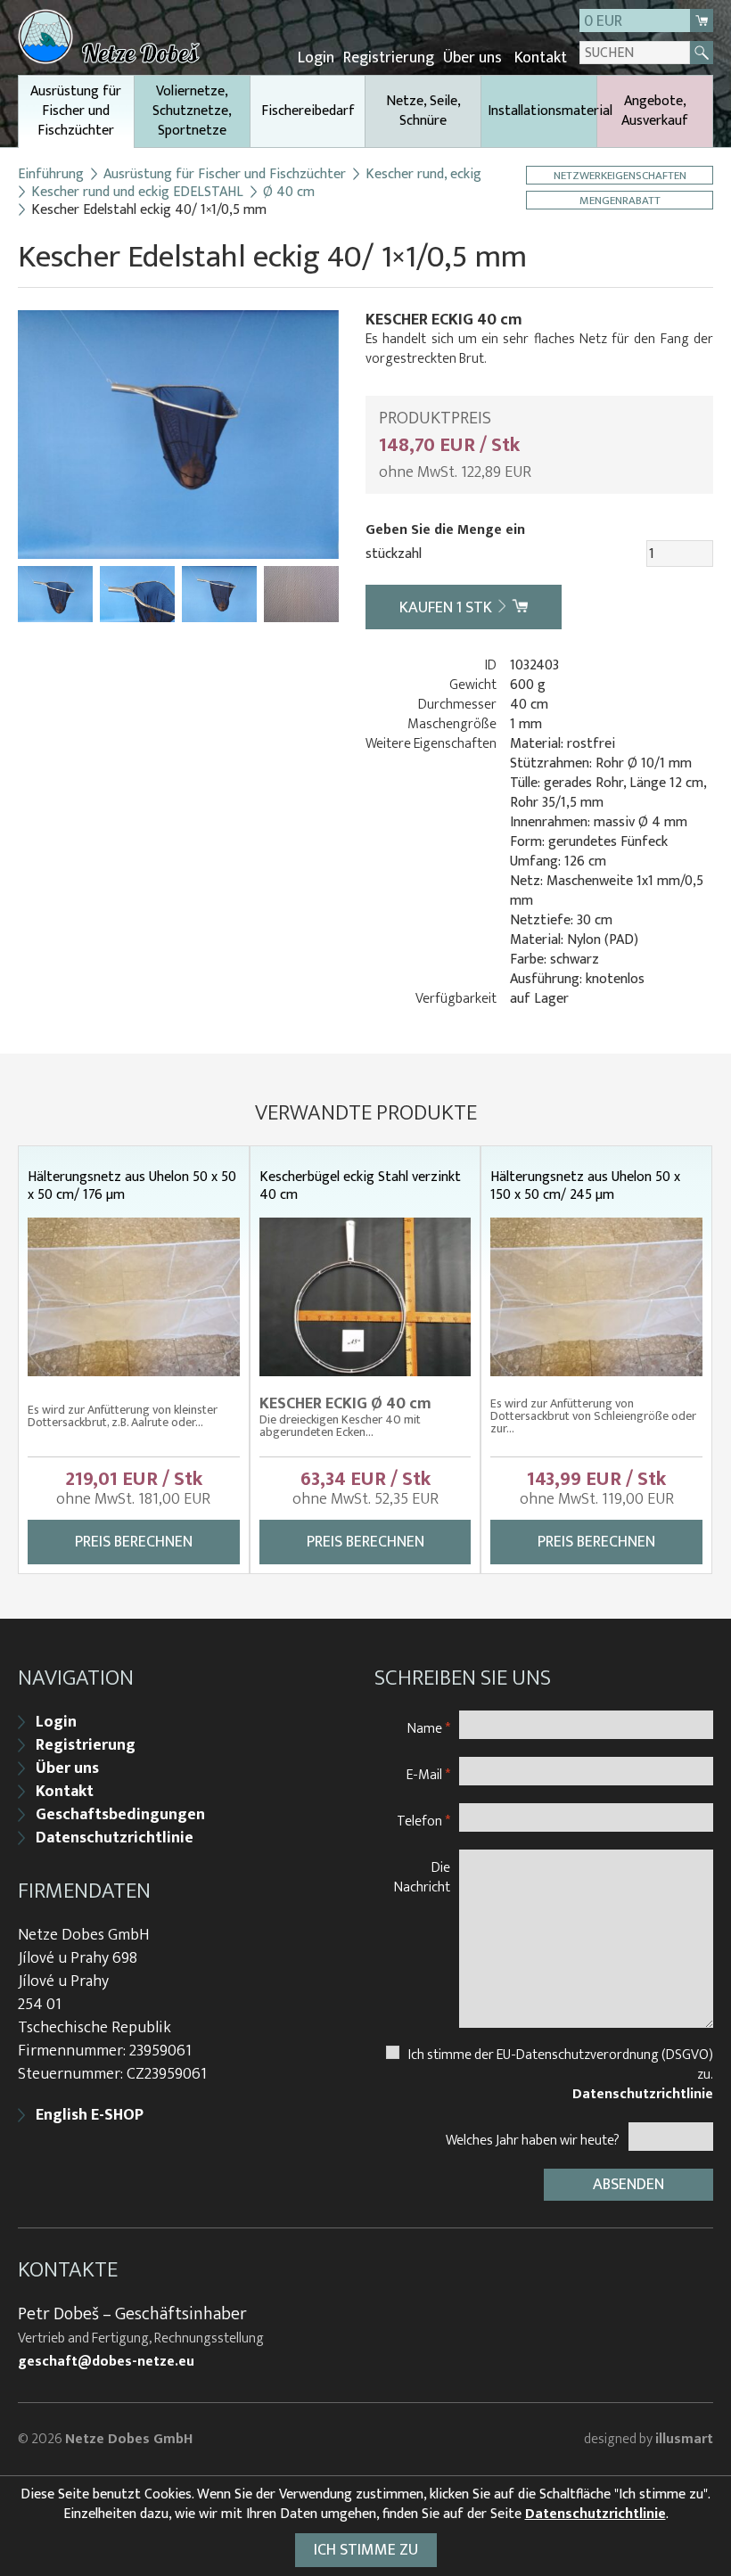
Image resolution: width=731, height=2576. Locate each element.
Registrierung (389, 58)
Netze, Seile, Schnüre (423, 111)
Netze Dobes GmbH (129, 2439)
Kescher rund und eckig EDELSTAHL (137, 193)
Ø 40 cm (289, 193)
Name (429, 1728)
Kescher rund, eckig (423, 175)
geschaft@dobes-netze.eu (106, 2362)
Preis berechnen (134, 1542)
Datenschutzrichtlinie (115, 1838)
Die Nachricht (422, 1877)
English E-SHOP (90, 2115)
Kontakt (541, 58)
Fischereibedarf (308, 111)
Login (316, 58)
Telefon (423, 1821)
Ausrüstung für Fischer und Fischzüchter (76, 111)
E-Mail (428, 1774)
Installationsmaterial (542, 111)
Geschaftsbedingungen (120, 1815)
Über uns (472, 58)
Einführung (51, 175)
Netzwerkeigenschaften (620, 175)
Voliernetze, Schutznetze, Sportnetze (192, 111)
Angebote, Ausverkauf (655, 111)
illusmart (684, 2439)
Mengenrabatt (620, 200)
